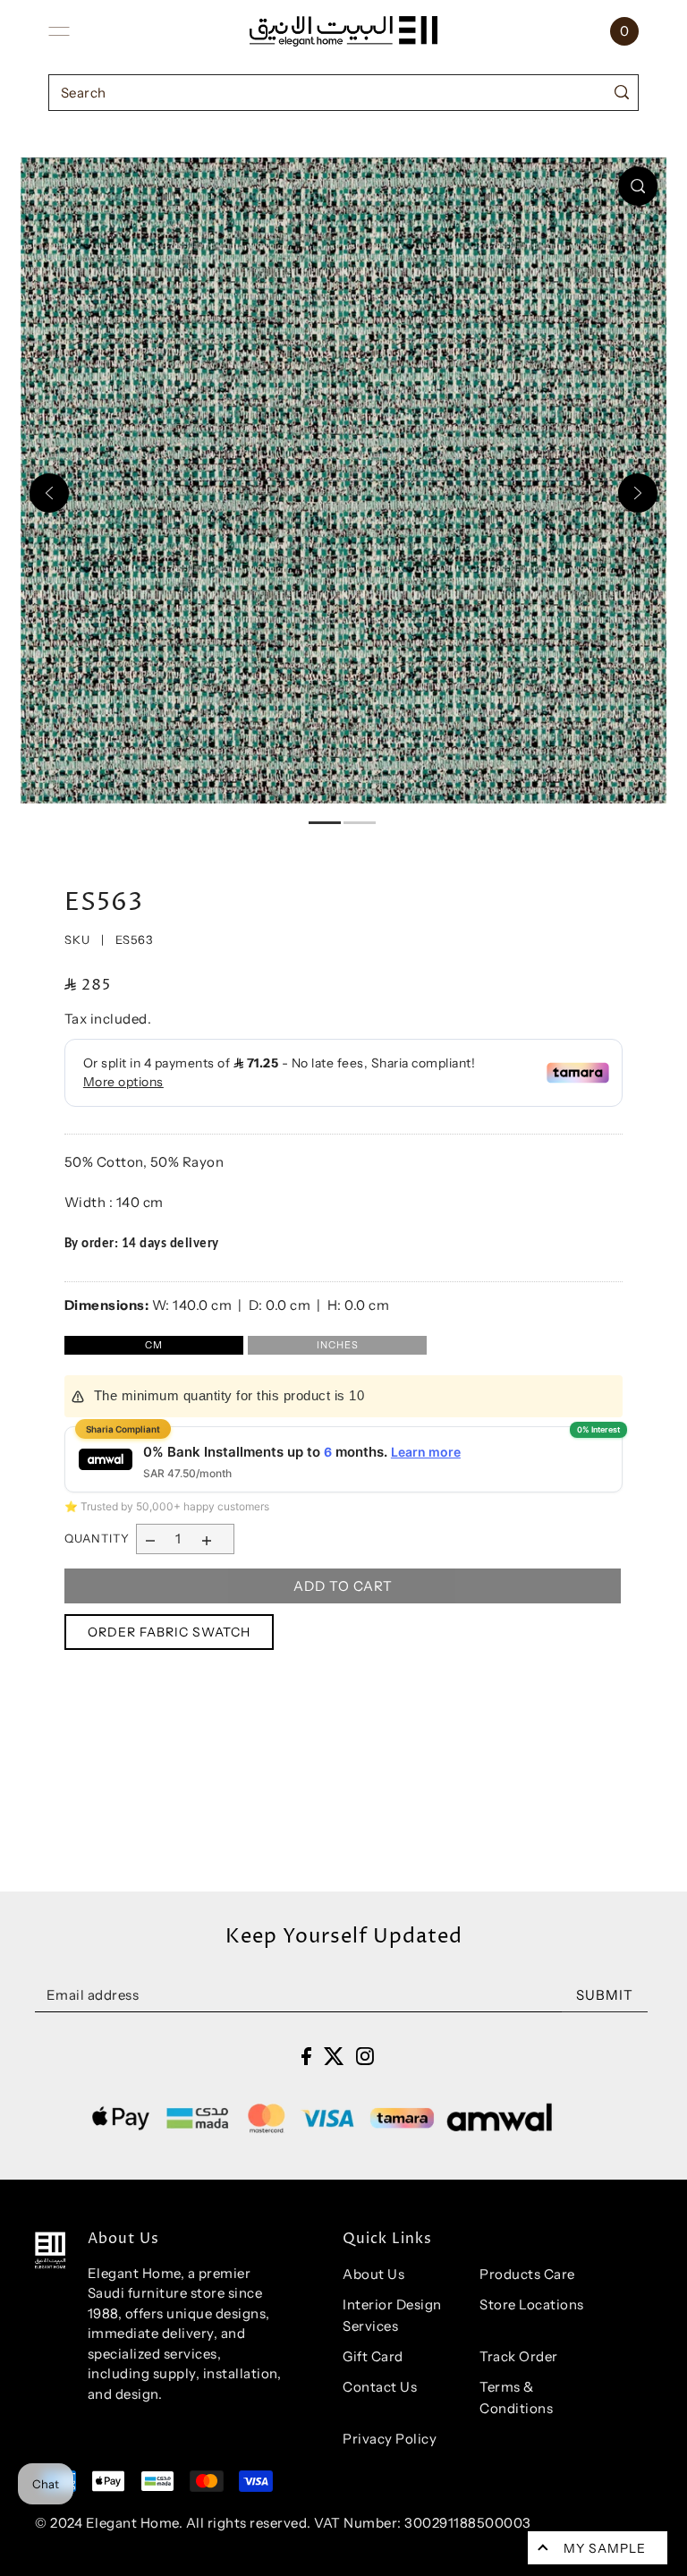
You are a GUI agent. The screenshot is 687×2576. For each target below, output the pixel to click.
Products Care (527, 2274)
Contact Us (380, 2387)
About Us (373, 2274)
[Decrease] (151, 1539)
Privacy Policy (390, 2439)
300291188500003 (468, 2523)
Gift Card (373, 2356)
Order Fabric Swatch (169, 1632)
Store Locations (532, 2304)
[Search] (621, 93)
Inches (338, 1345)
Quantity (97, 1538)
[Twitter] (334, 2056)
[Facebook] (306, 2056)
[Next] (638, 493)
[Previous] (49, 493)
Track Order (519, 2356)
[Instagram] (365, 2056)
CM (154, 1345)
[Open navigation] (59, 31)
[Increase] (206, 1539)
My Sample (605, 2548)
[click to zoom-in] (638, 186)
